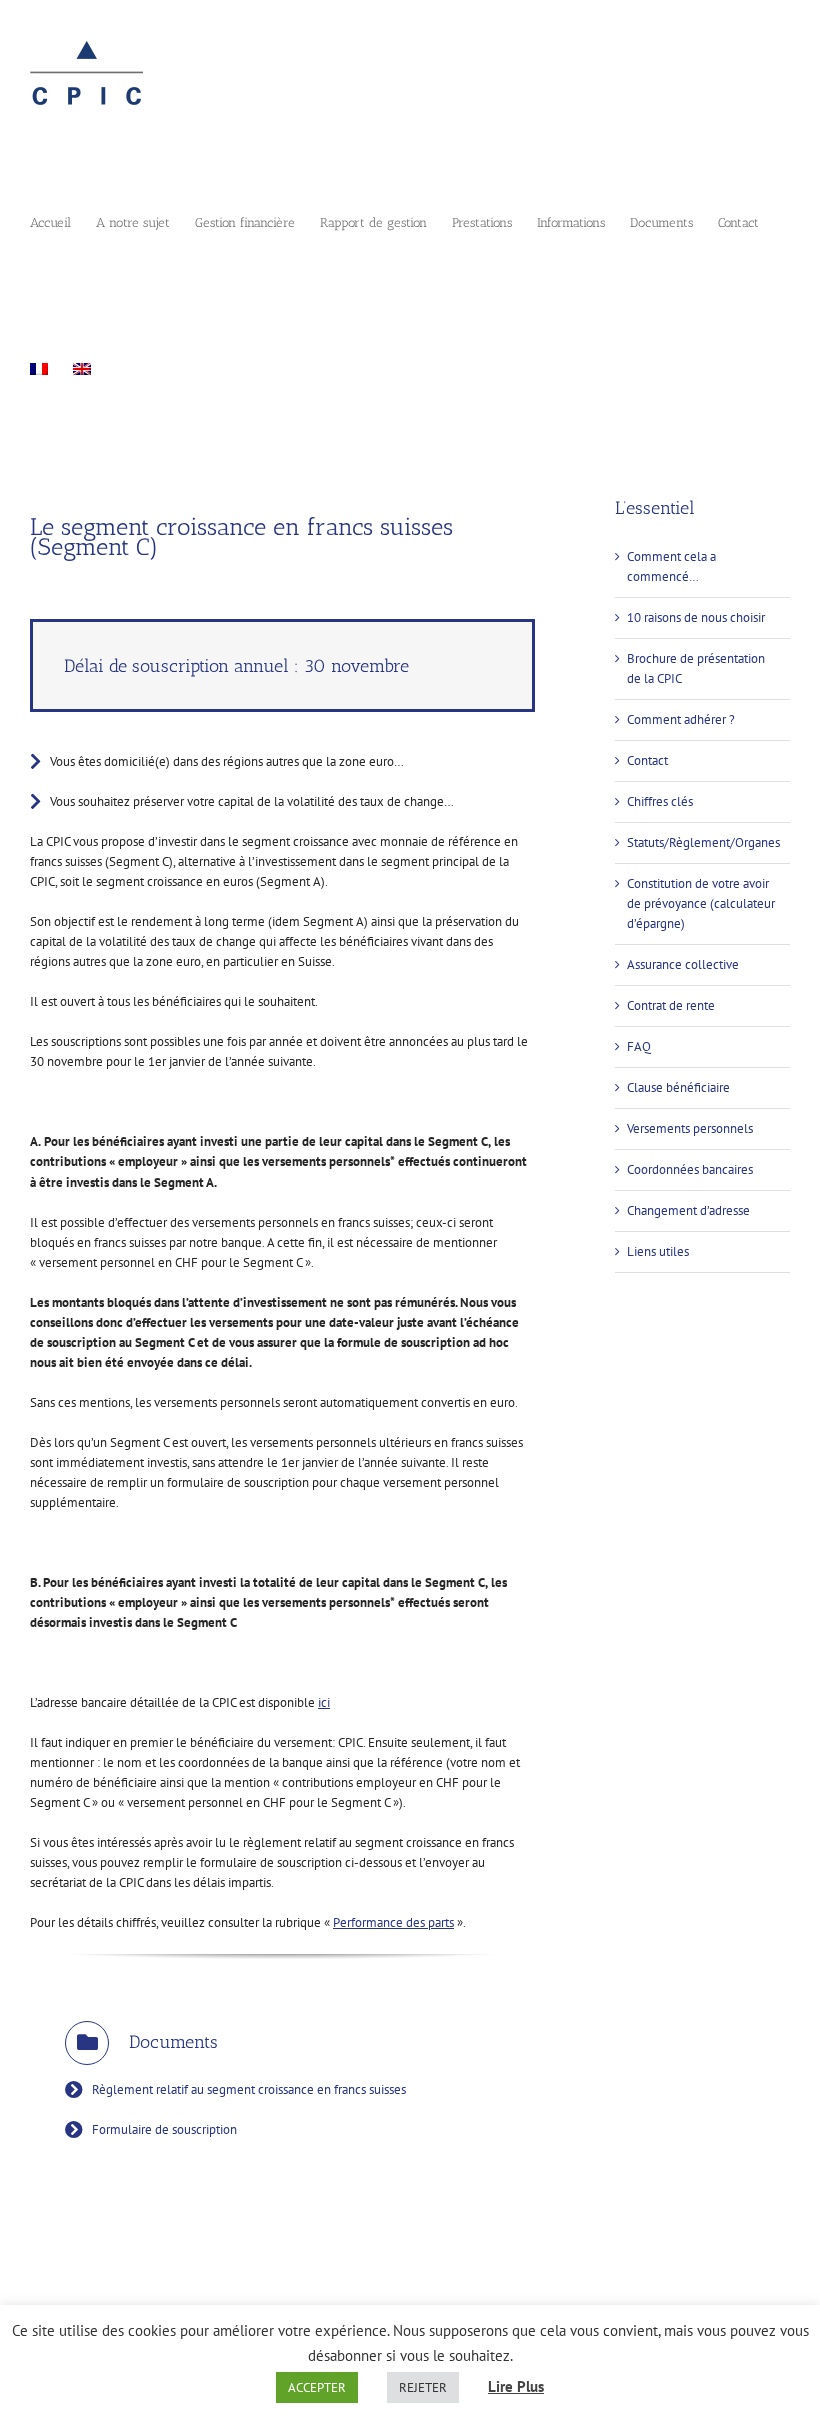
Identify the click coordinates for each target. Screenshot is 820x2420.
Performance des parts (393, 1922)
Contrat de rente (671, 1005)
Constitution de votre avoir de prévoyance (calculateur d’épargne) (701, 903)
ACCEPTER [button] (317, 2387)
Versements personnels (690, 1128)
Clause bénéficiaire (678, 1087)
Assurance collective (683, 964)
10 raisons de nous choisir (696, 617)
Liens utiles (658, 1251)
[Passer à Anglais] (82, 367)
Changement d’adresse (688, 1210)
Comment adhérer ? (681, 719)
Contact (647, 760)
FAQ (639, 1046)
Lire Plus (516, 2386)
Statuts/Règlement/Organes (703, 842)
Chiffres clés (660, 801)
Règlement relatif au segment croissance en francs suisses (249, 2089)
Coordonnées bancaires (690, 1169)
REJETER (423, 2387)
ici (324, 1702)
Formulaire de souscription (164, 2129)
